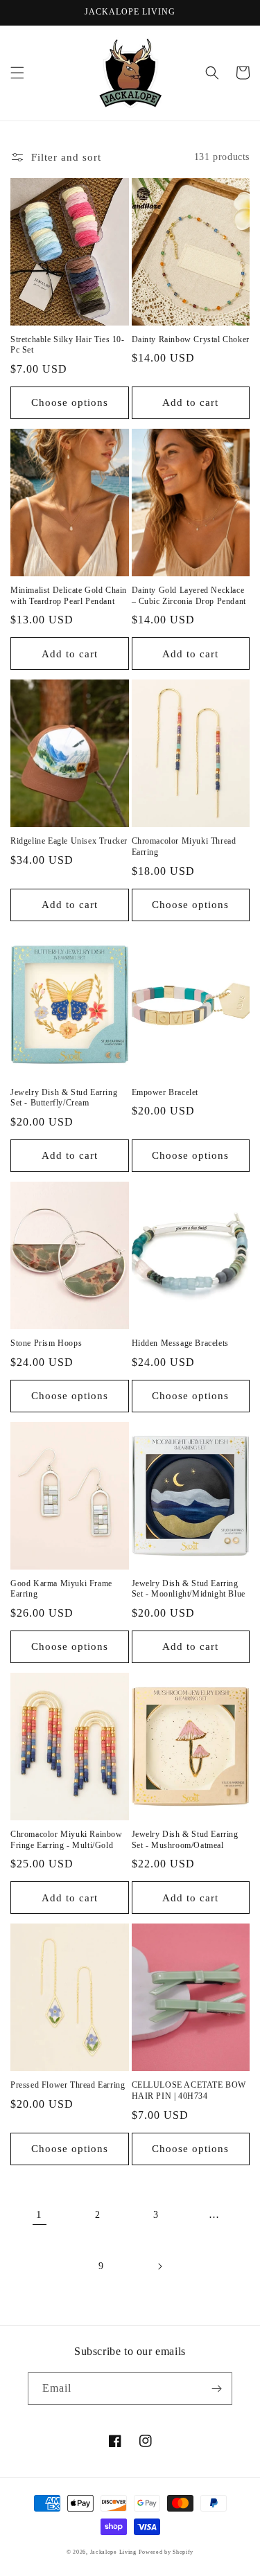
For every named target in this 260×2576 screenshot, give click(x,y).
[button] (17, 73)
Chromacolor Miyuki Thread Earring (184, 846)
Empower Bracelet (165, 1092)
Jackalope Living (113, 2552)
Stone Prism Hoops (46, 1343)
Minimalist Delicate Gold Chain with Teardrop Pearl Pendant (69, 596)
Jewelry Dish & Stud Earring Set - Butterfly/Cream (64, 1098)
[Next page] (159, 2266)
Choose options (70, 402)
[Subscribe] (216, 2389)
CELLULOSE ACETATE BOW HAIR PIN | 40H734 (189, 2090)
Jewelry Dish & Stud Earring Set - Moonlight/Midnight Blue (189, 1589)
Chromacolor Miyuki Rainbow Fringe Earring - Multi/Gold (67, 1840)
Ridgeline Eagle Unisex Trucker (69, 841)
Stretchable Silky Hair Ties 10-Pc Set (68, 345)
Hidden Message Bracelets (180, 1343)
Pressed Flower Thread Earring (68, 2085)
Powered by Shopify (166, 2552)
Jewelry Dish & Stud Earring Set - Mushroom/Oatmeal (185, 1840)
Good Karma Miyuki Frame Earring (61, 1589)
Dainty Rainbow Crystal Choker (191, 339)
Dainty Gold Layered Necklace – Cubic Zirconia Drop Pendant (189, 596)
